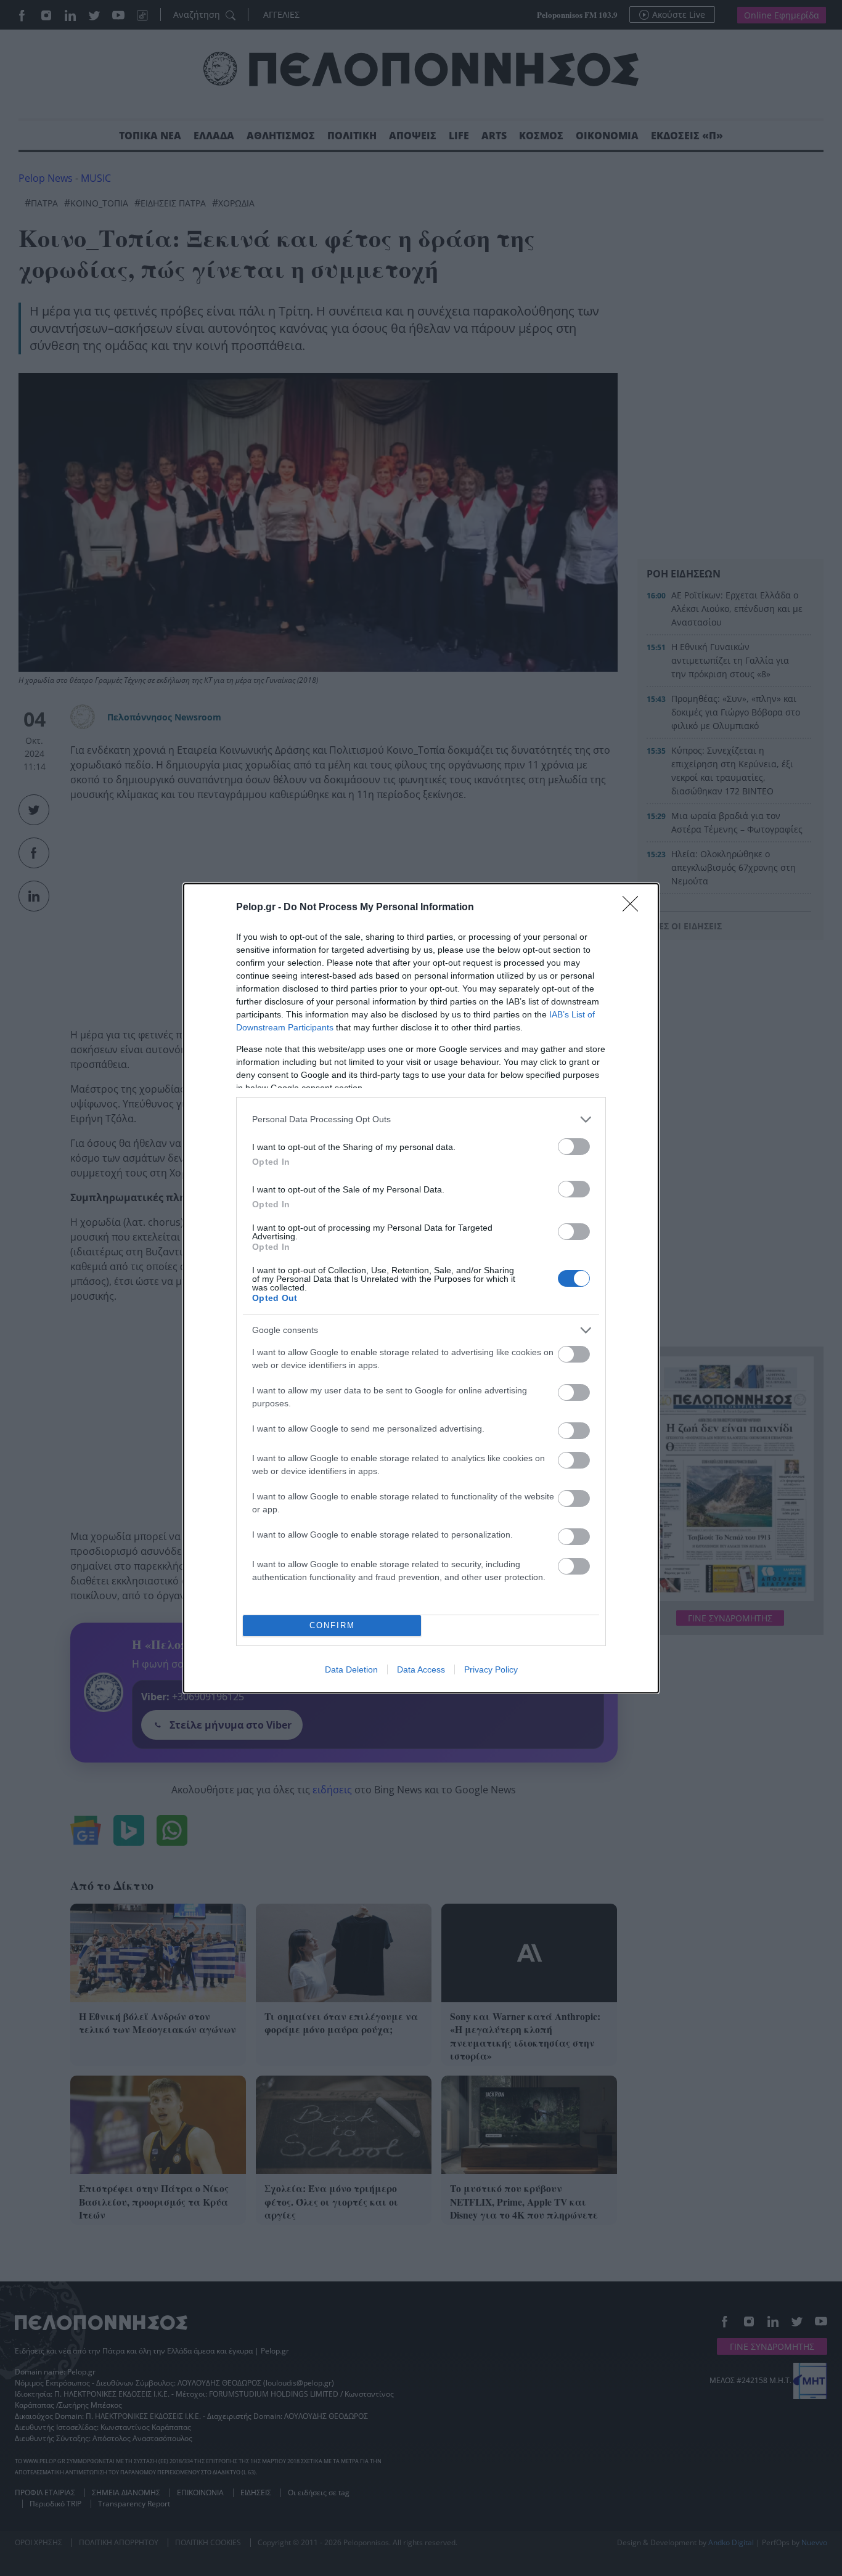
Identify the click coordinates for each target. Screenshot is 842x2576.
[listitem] (421, 1119)
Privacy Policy (491, 1669)
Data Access (421, 1669)
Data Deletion (351, 1669)
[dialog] (421, 1288)
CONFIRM (332, 1625)
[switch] (574, 1147)
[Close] (634, 908)
